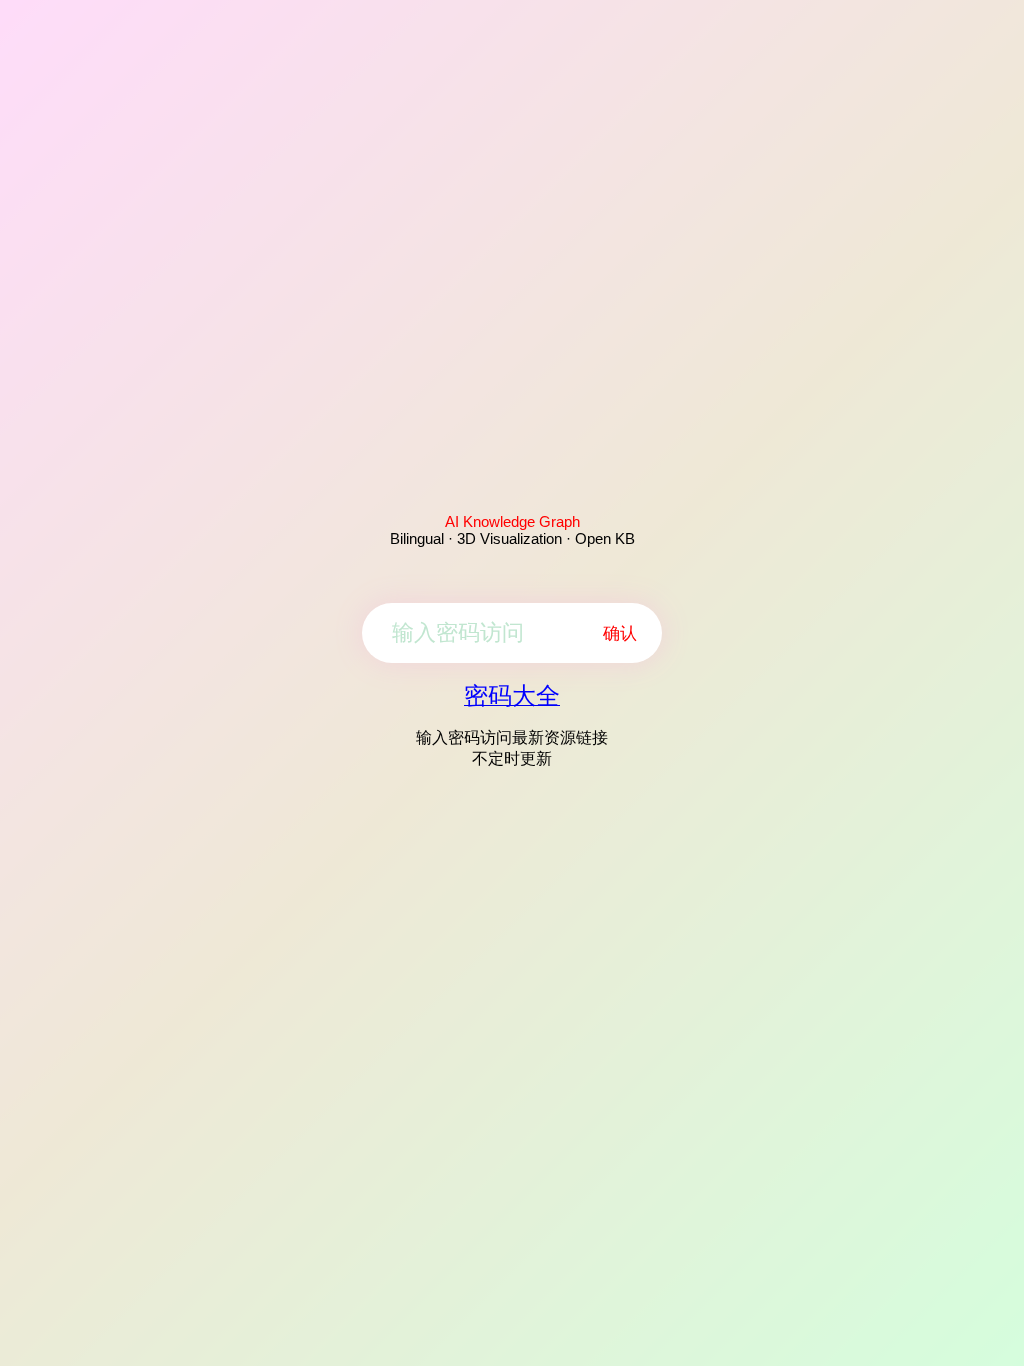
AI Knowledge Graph (512, 521)
